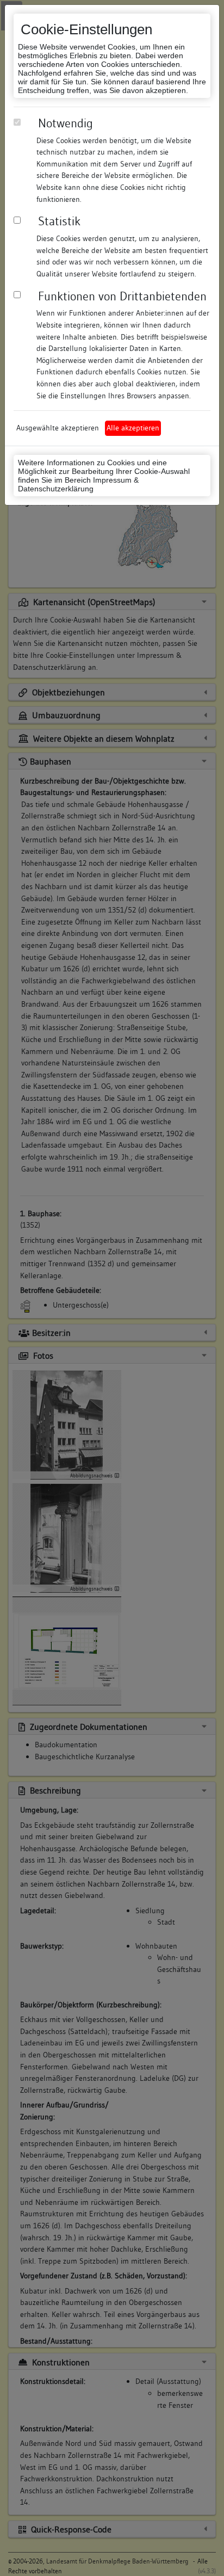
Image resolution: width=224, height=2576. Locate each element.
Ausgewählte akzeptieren (58, 428)
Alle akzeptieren (133, 428)
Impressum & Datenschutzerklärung (78, 484)
